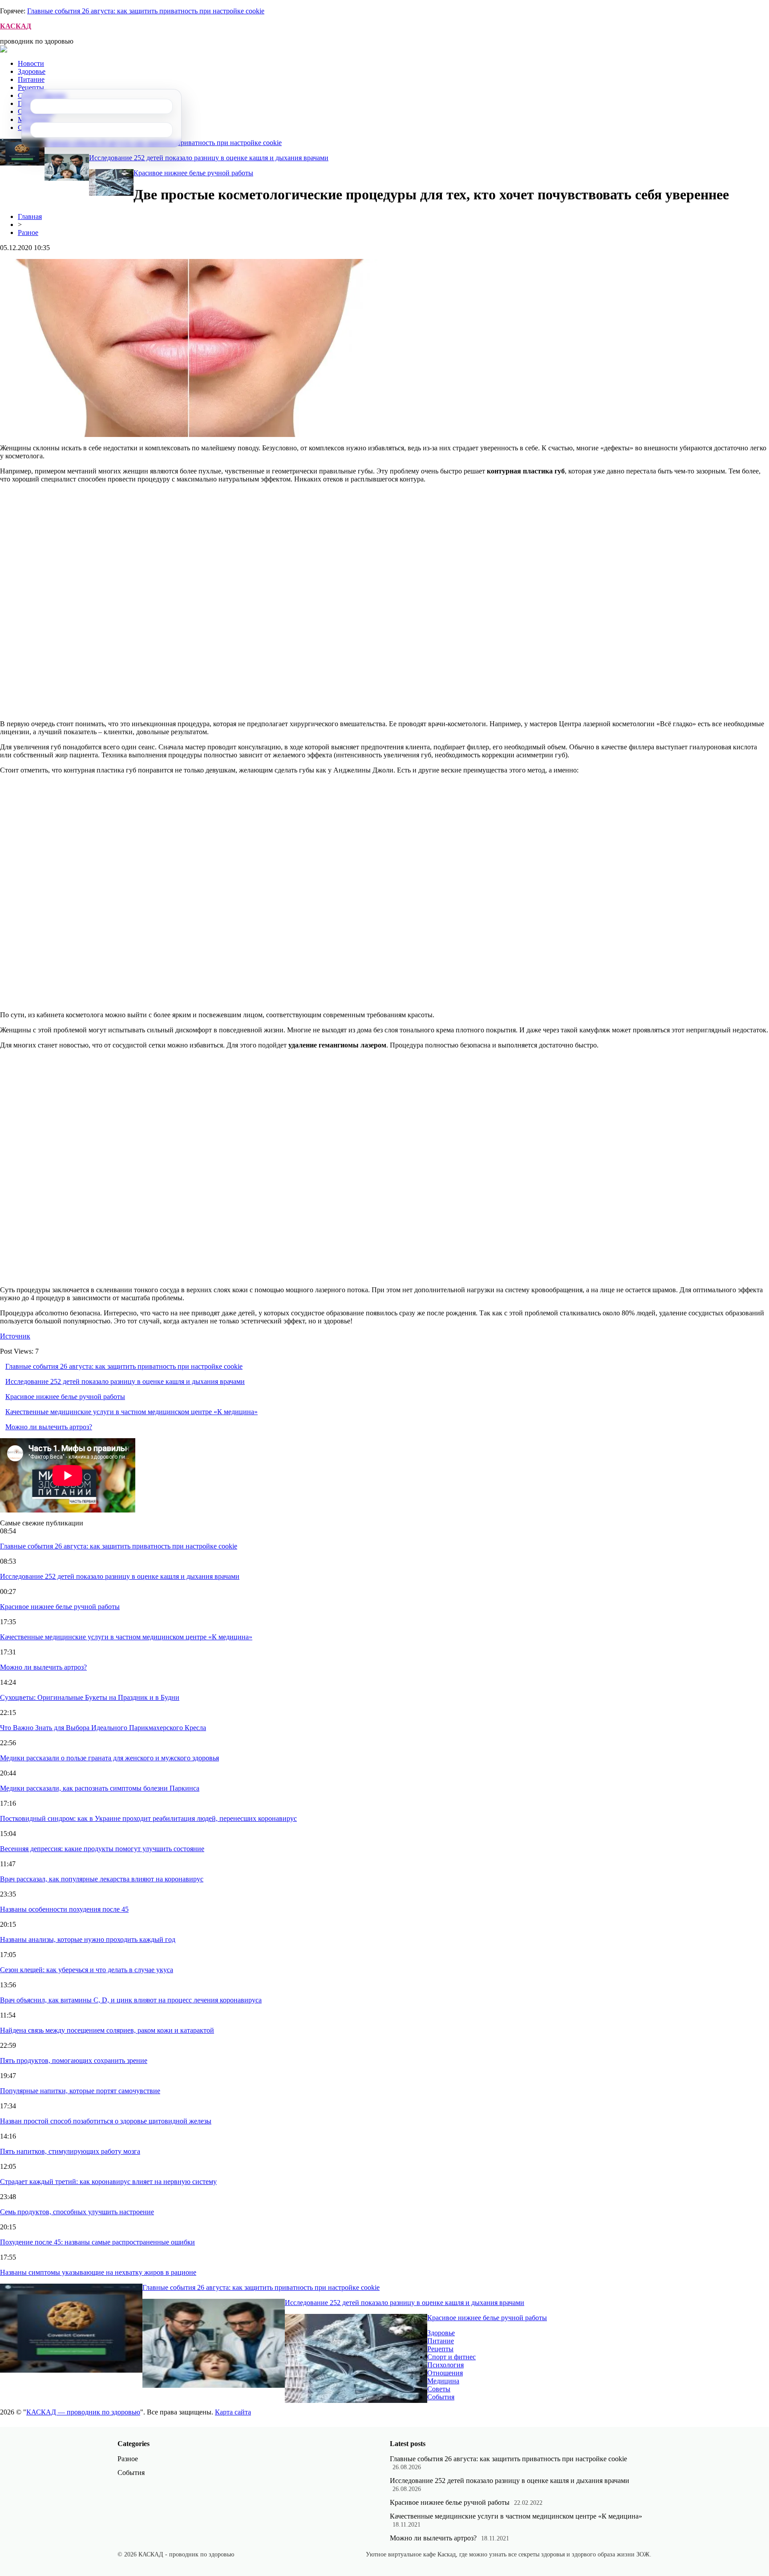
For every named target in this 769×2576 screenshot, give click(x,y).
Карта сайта (233, 2412)
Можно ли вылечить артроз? (49, 1427)
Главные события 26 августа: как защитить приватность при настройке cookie (146, 11)
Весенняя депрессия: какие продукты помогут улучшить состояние (102, 1849)
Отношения (445, 2373)
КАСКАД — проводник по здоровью (83, 2412)
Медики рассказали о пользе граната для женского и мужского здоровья (109, 1758)
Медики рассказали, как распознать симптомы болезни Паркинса (100, 1788)
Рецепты (31, 87)
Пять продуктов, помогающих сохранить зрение (74, 2060)
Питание (31, 79)
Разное (28, 233)
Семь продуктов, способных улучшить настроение (77, 2212)
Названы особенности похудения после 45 (64, 1909)
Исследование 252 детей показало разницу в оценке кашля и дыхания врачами (209, 158)
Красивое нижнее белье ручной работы (193, 173)
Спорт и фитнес (451, 2357)
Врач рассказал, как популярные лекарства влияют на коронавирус (102, 1879)
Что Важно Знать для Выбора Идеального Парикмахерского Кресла (103, 1728)
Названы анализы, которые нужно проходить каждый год (88, 1939)
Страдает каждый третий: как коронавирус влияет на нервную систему (108, 2182)
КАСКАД (16, 26)
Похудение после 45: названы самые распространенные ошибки (97, 2242)
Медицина (443, 2381)
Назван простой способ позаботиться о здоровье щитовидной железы (106, 2121)
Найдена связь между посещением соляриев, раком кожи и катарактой (107, 2030)
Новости (31, 63)
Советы (439, 2389)
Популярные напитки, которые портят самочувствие (80, 2091)
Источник (15, 1336)
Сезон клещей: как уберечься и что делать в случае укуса (87, 1970)
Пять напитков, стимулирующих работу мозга (70, 2151)
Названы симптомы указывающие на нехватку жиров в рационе (98, 2272)
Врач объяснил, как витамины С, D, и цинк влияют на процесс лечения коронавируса (131, 2000)
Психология (445, 2365)
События (441, 2397)
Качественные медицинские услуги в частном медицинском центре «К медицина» (132, 1412)
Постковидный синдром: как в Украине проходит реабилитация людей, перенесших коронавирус (148, 1818)
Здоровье (32, 71)
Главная (30, 216)
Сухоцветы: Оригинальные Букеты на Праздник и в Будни (90, 1697)
